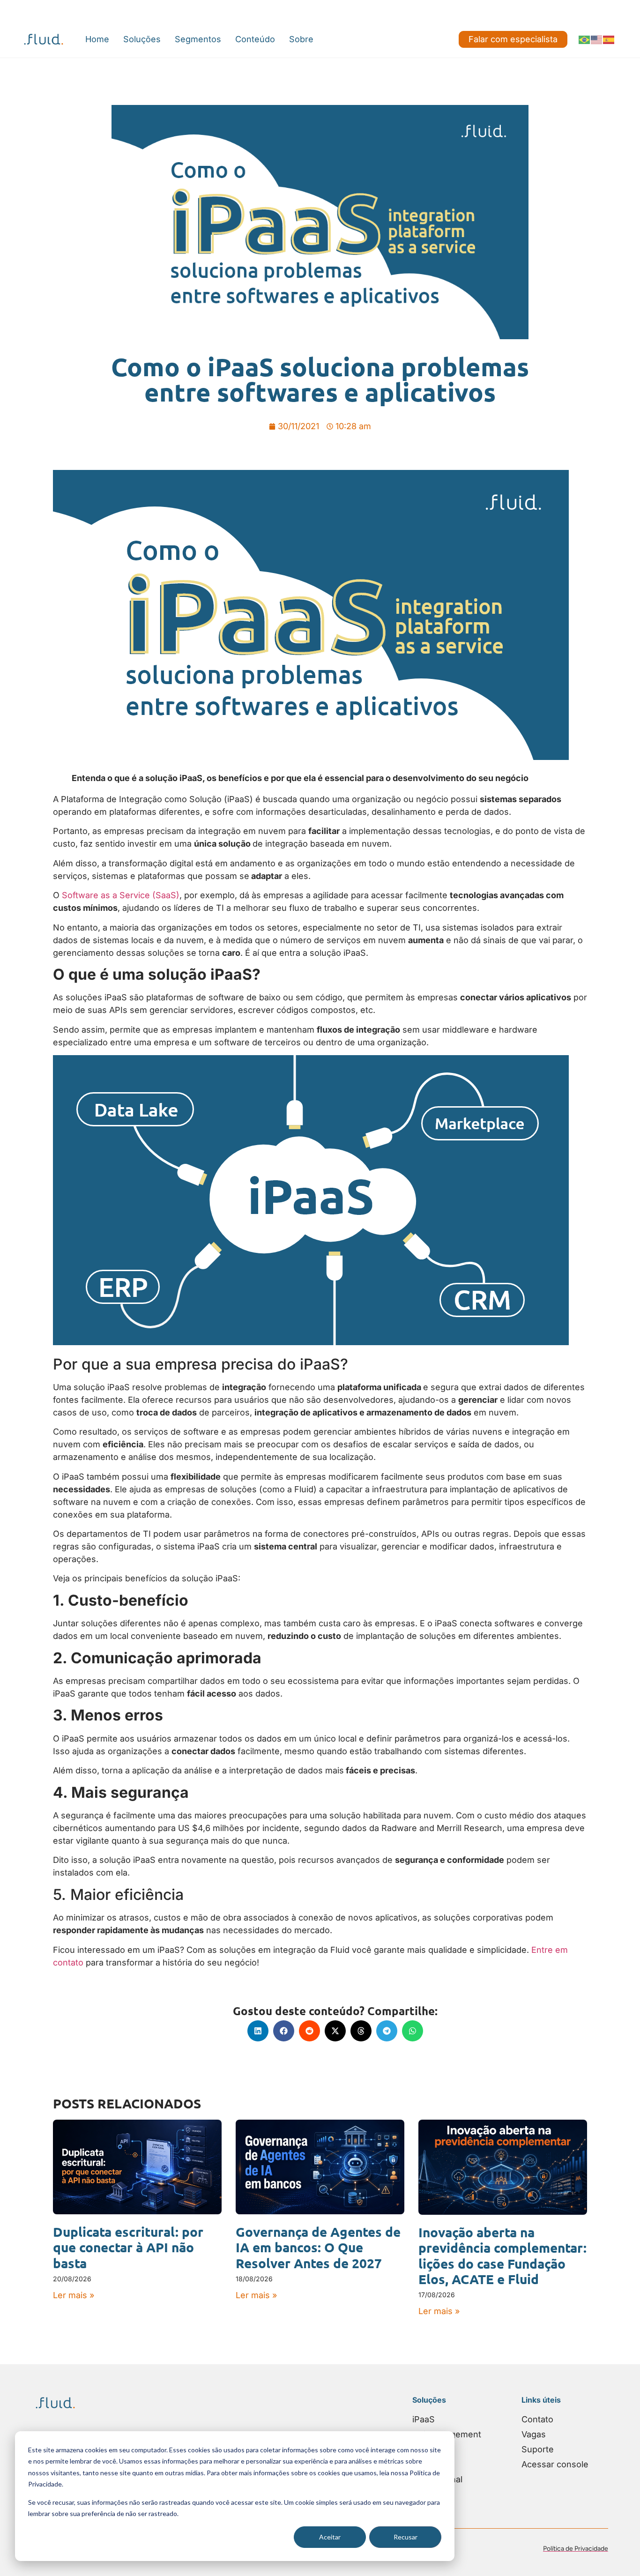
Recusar (406, 2537)
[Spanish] (609, 39)
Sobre (301, 39)
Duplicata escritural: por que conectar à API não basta (128, 2247)
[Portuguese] (585, 39)
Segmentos (198, 39)
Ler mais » (74, 2295)
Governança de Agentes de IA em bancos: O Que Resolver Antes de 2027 (318, 2247)
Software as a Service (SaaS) (121, 895)
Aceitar (330, 2537)
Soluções (142, 39)
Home (97, 39)
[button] (258, 2031)
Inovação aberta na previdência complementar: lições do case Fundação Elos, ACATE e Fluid (502, 2256)
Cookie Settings (36, 10)
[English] (597, 39)
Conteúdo (255, 39)
